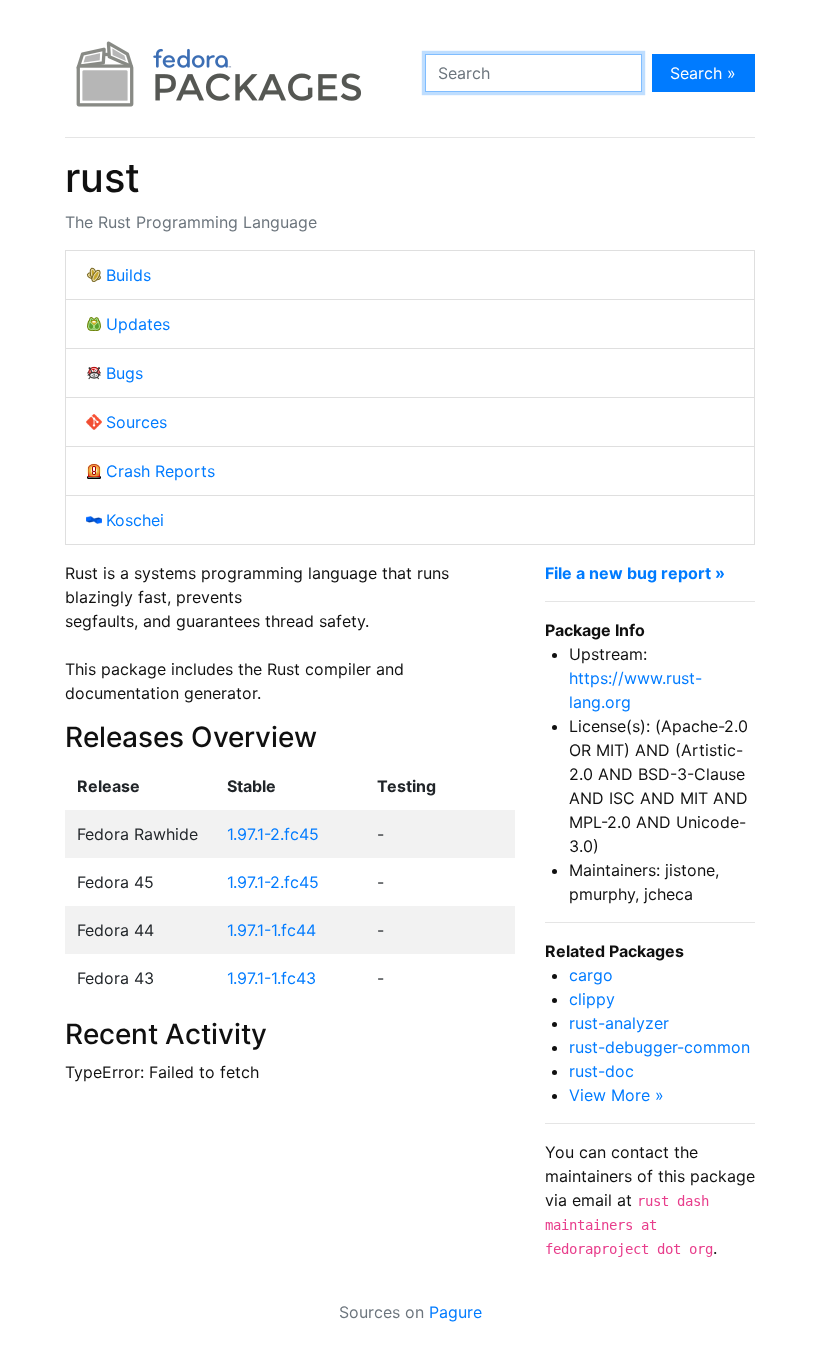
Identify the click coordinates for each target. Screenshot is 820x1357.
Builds (128, 275)
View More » (616, 1095)
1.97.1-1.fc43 (271, 978)
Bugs (124, 373)
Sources (136, 422)
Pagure (455, 1312)
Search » (703, 73)
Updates (138, 324)
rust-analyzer (619, 1023)
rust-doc (601, 1071)
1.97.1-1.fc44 (271, 930)
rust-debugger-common (659, 1047)
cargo (591, 975)
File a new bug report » (635, 573)
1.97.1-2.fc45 (273, 834)
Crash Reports (160, 471)
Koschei (135, 520)
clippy (592, 999)
